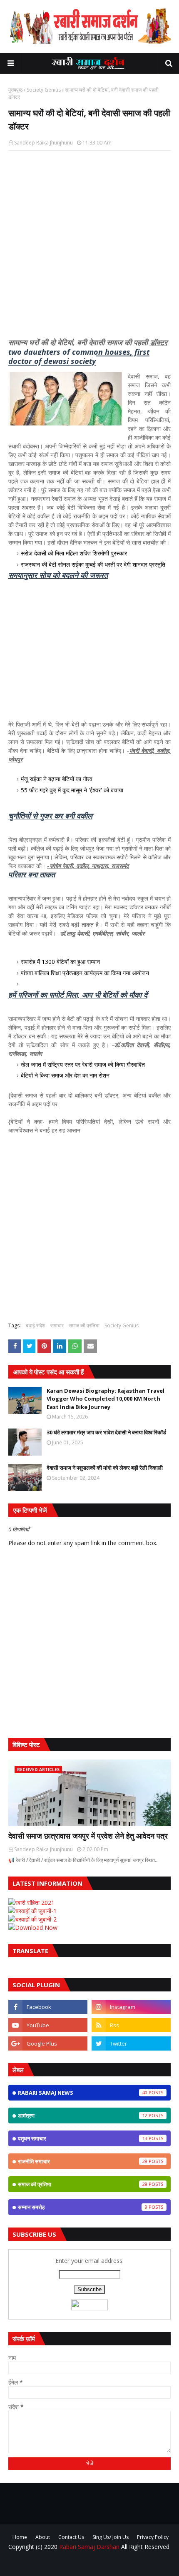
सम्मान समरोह (83, 2207)
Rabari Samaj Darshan (89, 2547)
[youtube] (48, 2025)
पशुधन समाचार (83, 2138)
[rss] (131, 2025)
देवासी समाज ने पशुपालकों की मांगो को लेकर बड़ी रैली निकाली (105, 1468)
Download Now (36, 1928)
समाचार (57, 1325)
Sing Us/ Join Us (111, 2537)
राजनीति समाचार (83, 2161)
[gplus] (48, 2043)
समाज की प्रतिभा (84, 1325)
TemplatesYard (112, 2564)
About (43, 2537)
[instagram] (131, 2007)
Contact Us (71, 2537)
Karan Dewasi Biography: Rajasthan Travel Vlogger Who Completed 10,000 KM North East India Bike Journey (106, 1399)
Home (20, 2537)
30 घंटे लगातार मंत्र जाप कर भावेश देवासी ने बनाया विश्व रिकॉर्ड (106, 1432)
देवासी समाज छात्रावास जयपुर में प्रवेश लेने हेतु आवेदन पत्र (88, 1836)
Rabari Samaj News (83, 2093)
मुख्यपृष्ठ (15, 90)
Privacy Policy (153, 2537)
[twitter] (131, 2043)
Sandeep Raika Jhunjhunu (44, 143)
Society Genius (44, 90)
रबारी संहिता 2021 (35, 1903)
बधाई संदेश (36, 1325)
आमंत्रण (83, 2116)
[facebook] (48, 2007)
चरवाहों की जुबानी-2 (36, 1919)
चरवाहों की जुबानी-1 (36, 1911)
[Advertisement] (89, 249)
